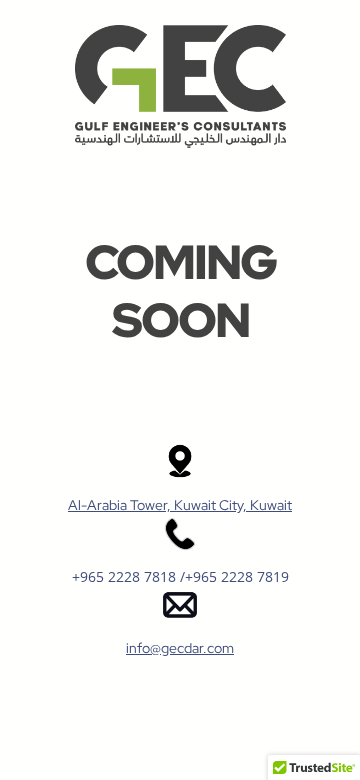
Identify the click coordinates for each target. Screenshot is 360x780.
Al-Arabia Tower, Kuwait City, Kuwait (180, 505)
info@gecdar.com (180, 648)
